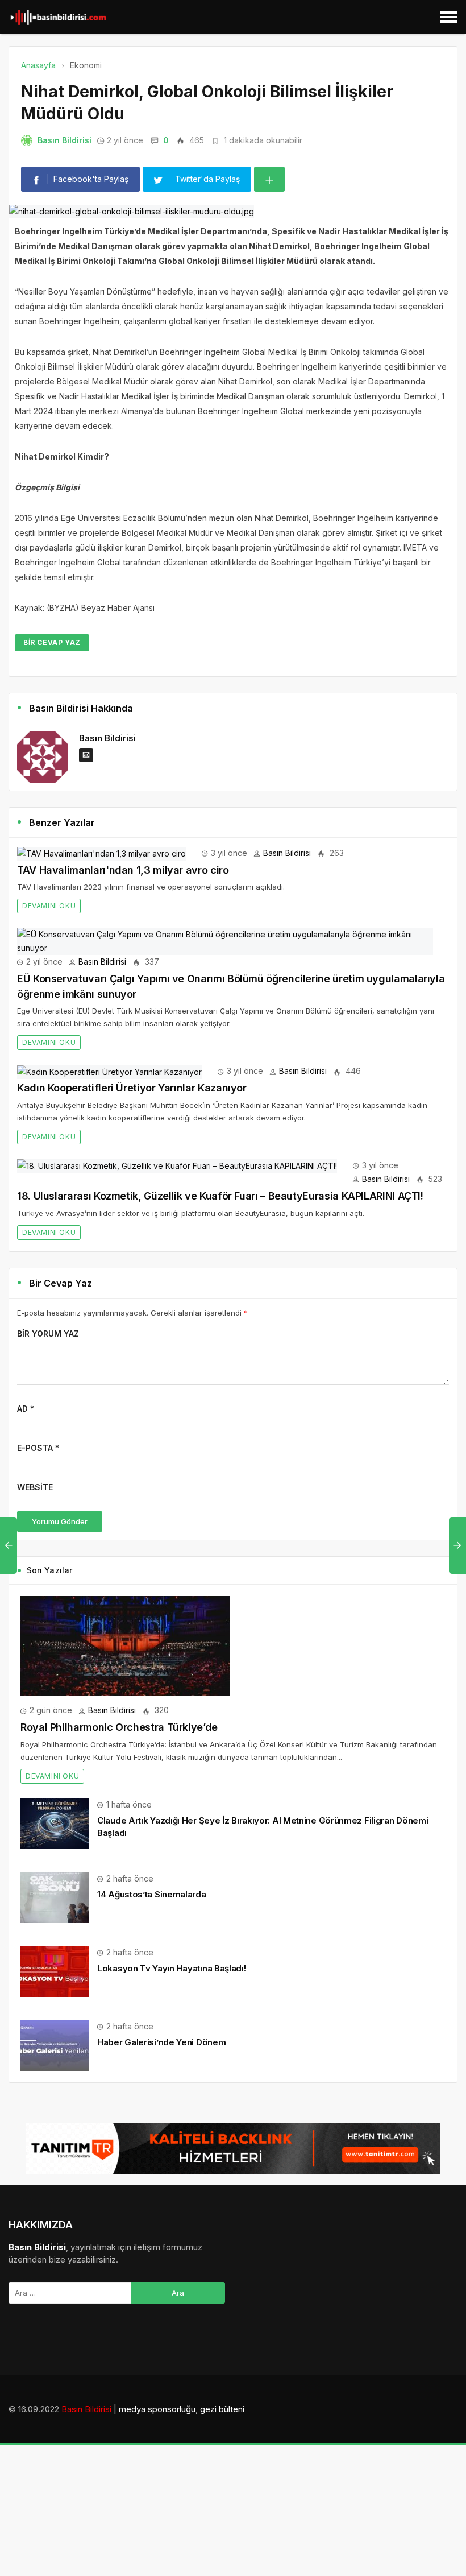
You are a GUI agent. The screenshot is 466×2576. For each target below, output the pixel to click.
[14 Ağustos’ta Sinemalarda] (55, 1897)
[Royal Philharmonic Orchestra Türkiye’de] (125, 1645)
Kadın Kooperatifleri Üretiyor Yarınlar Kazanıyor (132, 1088)
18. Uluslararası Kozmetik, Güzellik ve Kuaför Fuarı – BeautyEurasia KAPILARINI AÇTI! (220, 1196)
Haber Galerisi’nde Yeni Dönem (161, 2042)
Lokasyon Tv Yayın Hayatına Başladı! (172, 1968)
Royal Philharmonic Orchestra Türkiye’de (119, 1727)
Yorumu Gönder (60, 1521)
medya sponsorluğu (157, 2409)
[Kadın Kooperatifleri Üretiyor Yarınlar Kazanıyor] (109, 1071)
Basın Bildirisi (65, 140)
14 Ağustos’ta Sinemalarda (152, 1894)
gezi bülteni (222, 2409)
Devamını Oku (49, 906)
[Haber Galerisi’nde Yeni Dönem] (55, 2044)
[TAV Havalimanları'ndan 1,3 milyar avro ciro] (101, 853)
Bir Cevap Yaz (52, 642)
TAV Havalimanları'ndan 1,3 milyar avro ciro (123, 870)
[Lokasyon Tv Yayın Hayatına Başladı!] (55, 1971)
